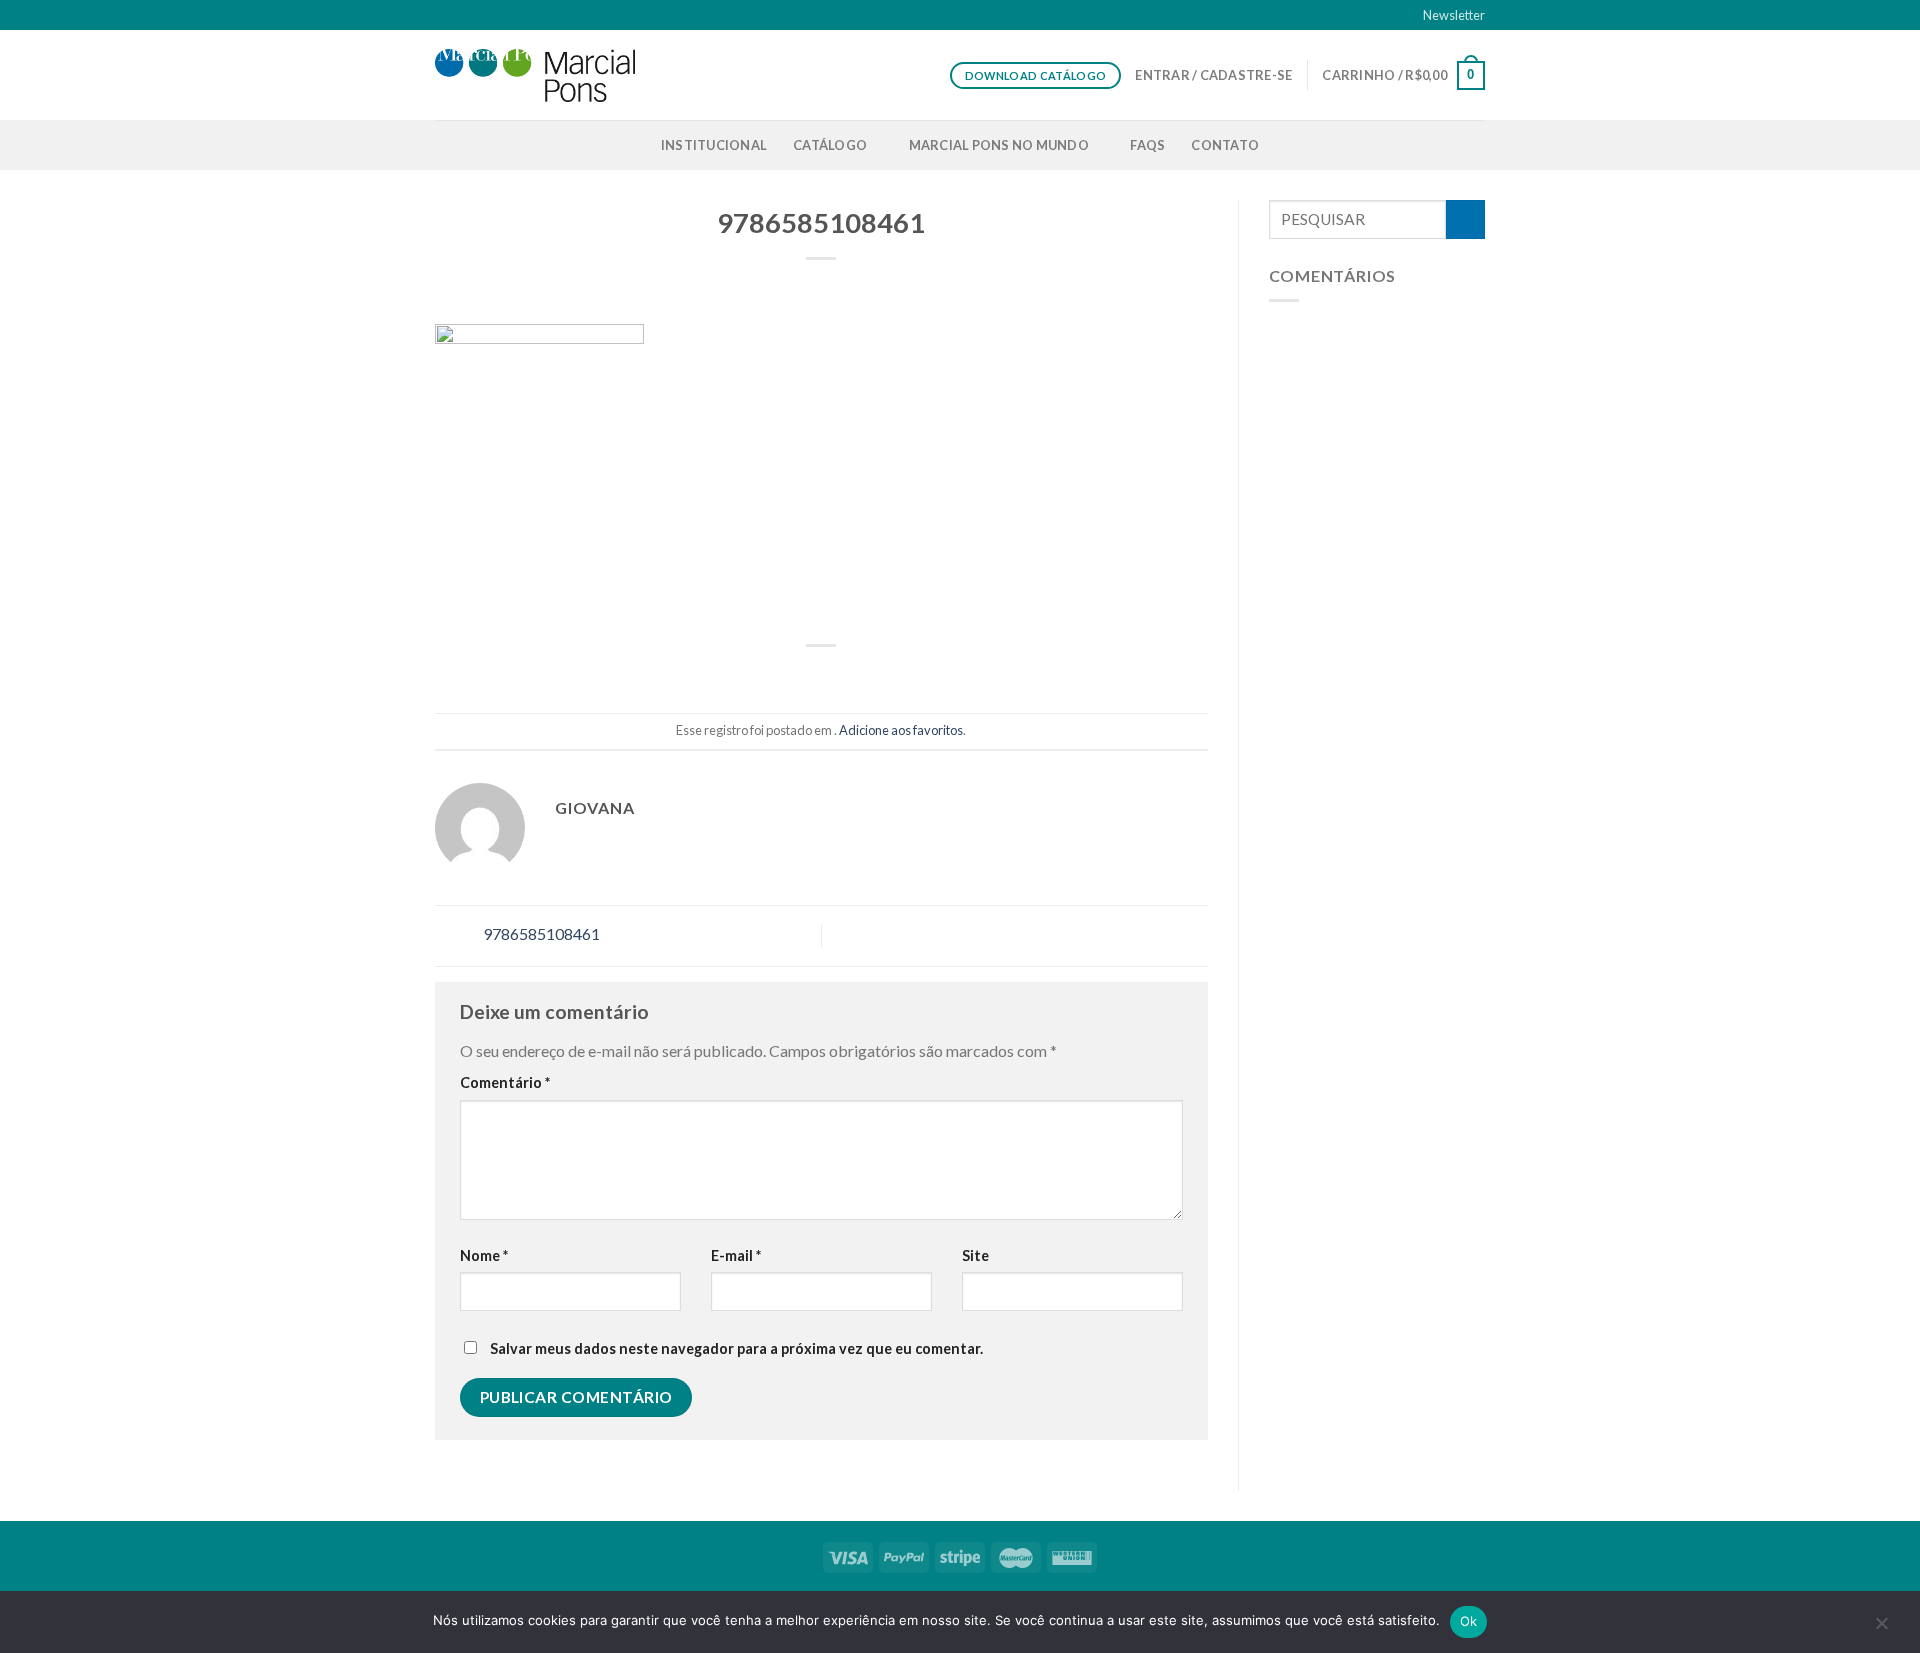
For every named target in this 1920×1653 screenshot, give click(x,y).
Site (975, 1255)
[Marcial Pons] (535, 75)
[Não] (1881, 1628)
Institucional (714, 145)
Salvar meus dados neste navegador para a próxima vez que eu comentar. (736, 1348)
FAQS (1147, 145)
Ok (1469, 1621)
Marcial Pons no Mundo (999, 145)
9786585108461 (540, 933)
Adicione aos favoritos (901, 730)
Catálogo (830, 145)
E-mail (736, 1255)
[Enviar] (1465, 219)
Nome (484, 1255)
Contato (1225, 145)
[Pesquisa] (1477, 144)
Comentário (505, 1082)
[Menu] (447, 144)
